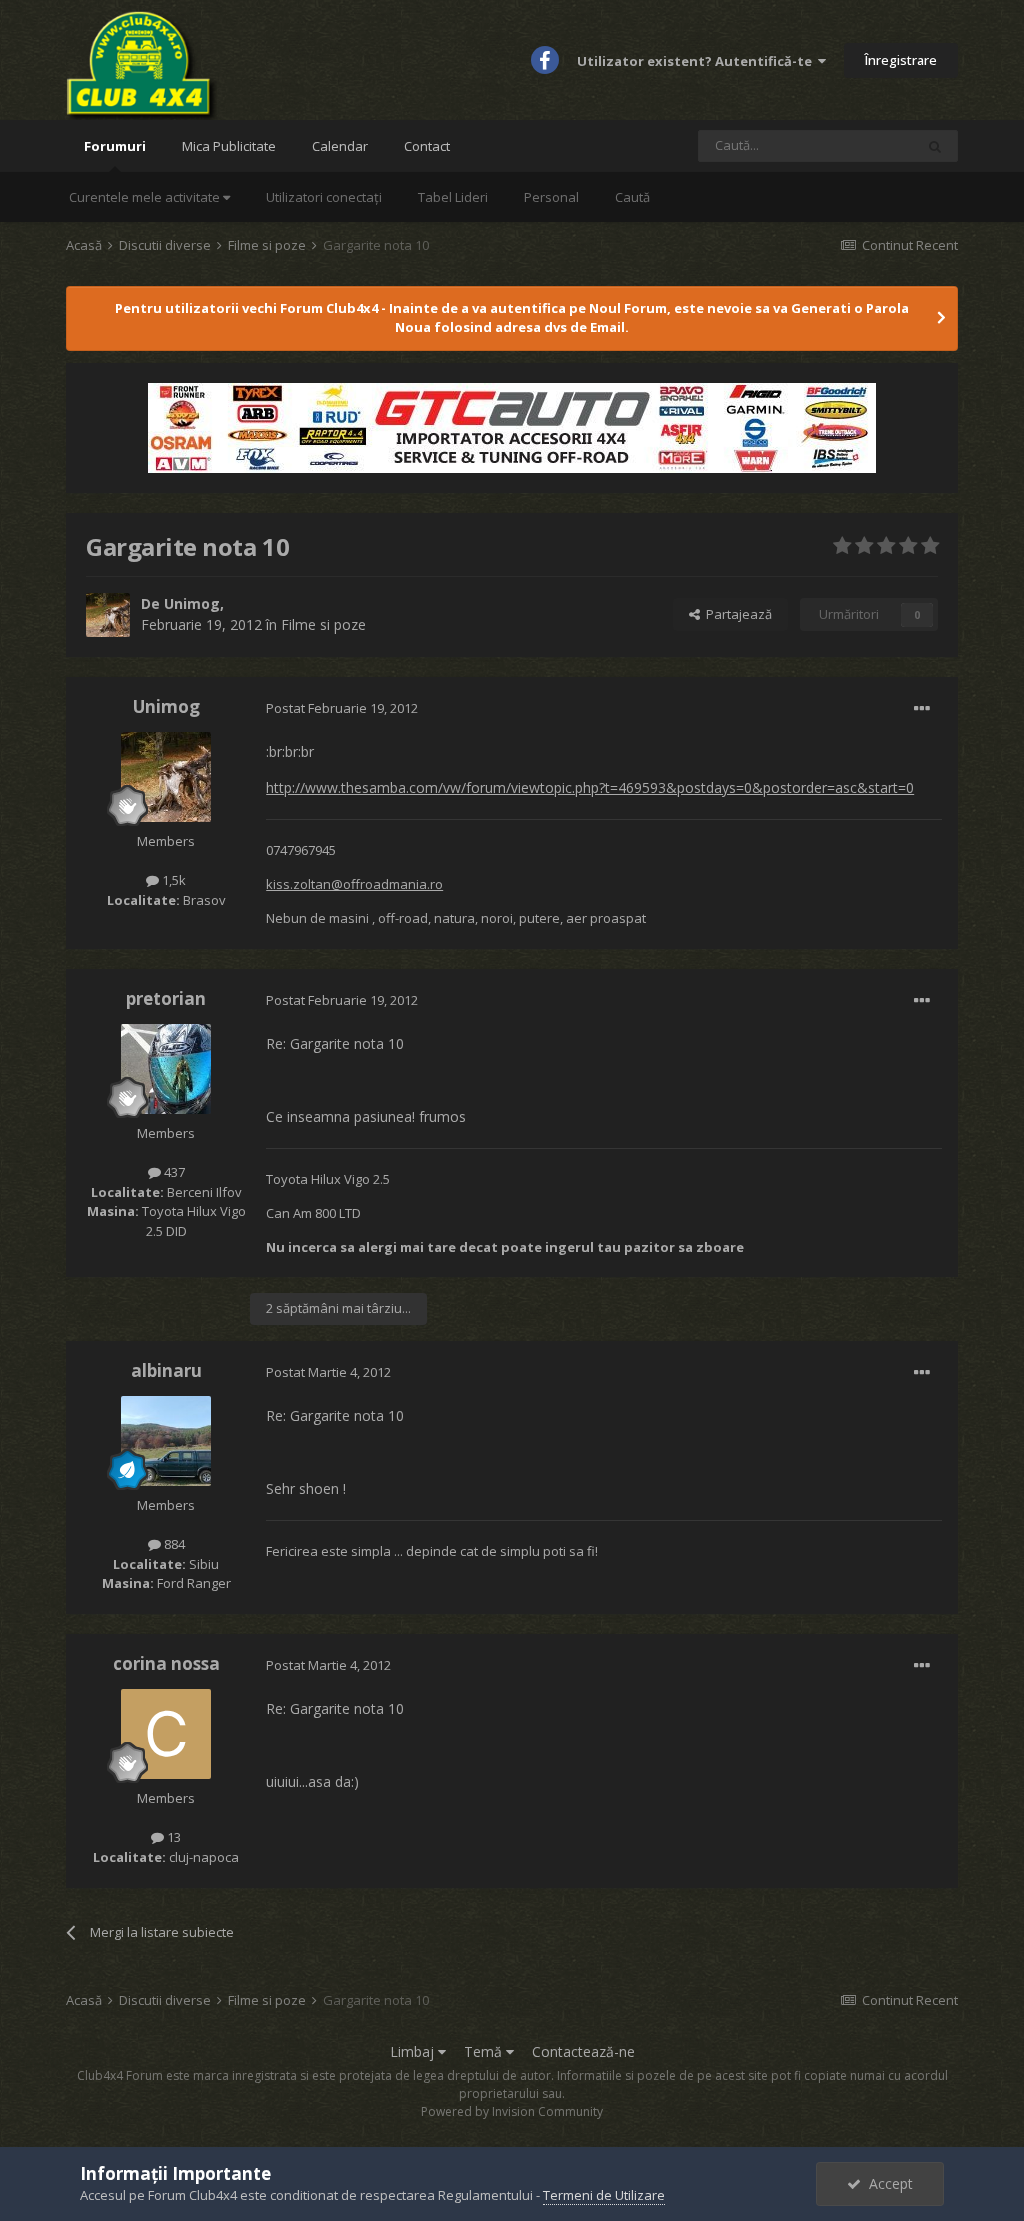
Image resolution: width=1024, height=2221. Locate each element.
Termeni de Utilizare (604, 2195)
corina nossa (166, 1663)
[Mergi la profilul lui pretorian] (166, 1069)
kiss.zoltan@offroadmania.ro (354, 884)
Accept (887, 2183)
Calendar (340, 146)
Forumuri (115, 146)
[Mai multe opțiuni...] (922, 709)
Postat (342, 708)
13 (172, 1837)
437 (173, 1172)
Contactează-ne (583, 2051)
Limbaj (414, 2051)
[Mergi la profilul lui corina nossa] (166, 1734)
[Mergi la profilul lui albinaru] (166, 1441)
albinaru (166, 1370)
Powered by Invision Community (512, 2111)
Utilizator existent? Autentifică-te (697, 61)
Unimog (192, 603)
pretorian (166, 998)
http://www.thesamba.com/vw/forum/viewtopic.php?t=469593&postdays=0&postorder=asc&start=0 (590, 787)
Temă (485, 2051)
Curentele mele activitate (146, 197)
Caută (632, 197)
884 (173, 1544)
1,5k (172, 880)
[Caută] (935, 146)
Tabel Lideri (453, 197)
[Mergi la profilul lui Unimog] (108, 615)
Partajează (736, 614)
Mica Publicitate (229, 146)
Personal (551, 197)
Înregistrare (901, 60)
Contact (427, 146)
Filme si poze (323, 624)
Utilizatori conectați (324, 197)
